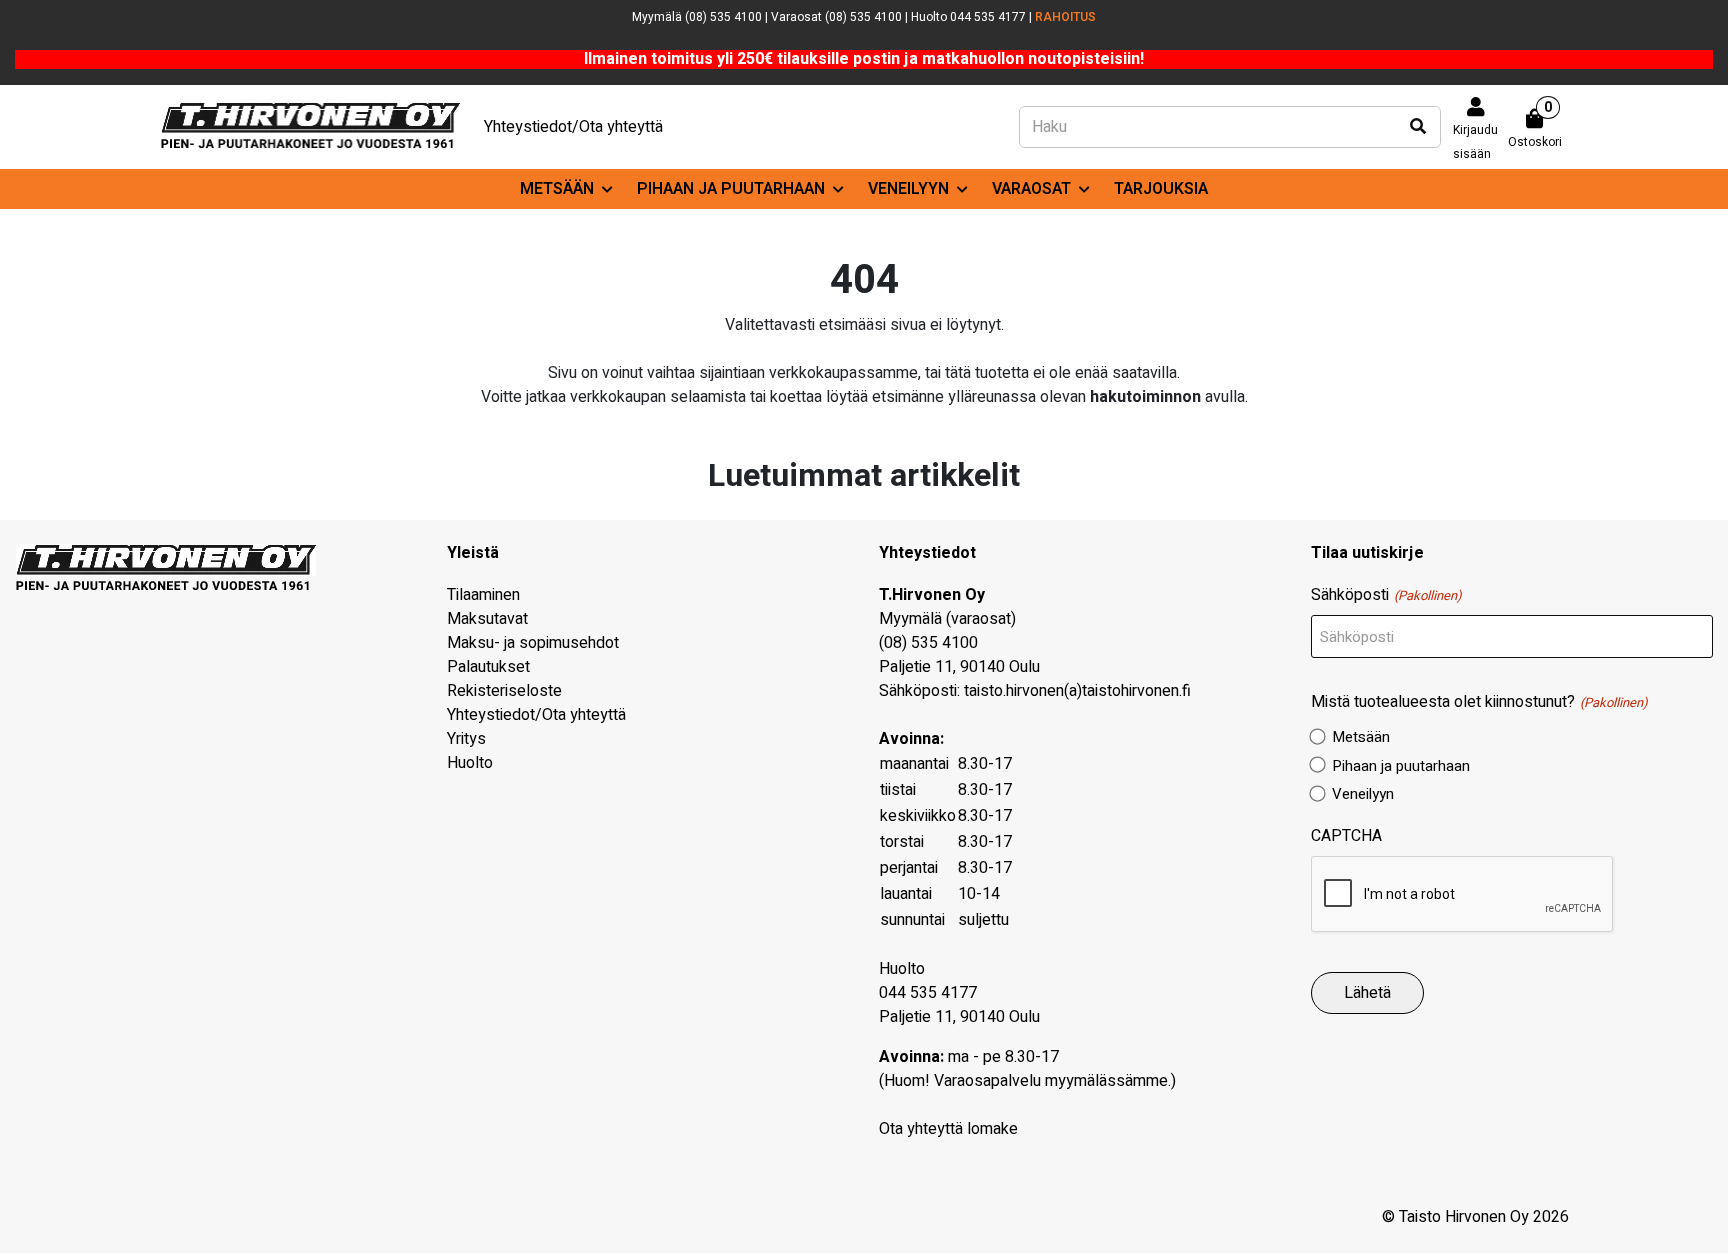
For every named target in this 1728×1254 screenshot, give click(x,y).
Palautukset (488, 667)
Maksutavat (487, 619)
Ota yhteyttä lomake (948, 1129)
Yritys (466, 739)
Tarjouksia (1161, 189)
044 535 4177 (928, 993)
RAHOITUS (1065, 17)
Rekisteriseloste (504, 691)
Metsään (557, 189)
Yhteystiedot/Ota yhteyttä (573, 127)
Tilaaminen (483, 595)
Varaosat (1031, 189)
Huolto (470, 763)
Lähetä (1367, 993)
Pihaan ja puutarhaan (731, 189)
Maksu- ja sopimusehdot (533, 643)
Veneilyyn (908, 189)
